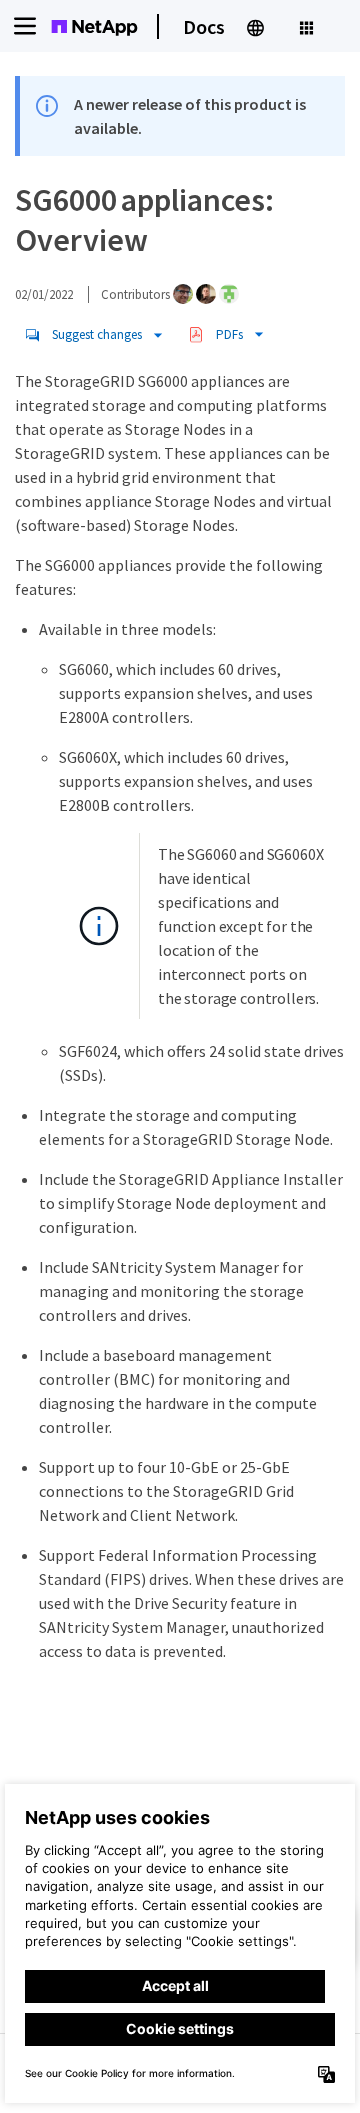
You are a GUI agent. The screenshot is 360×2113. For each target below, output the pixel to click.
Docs (204, 26)
